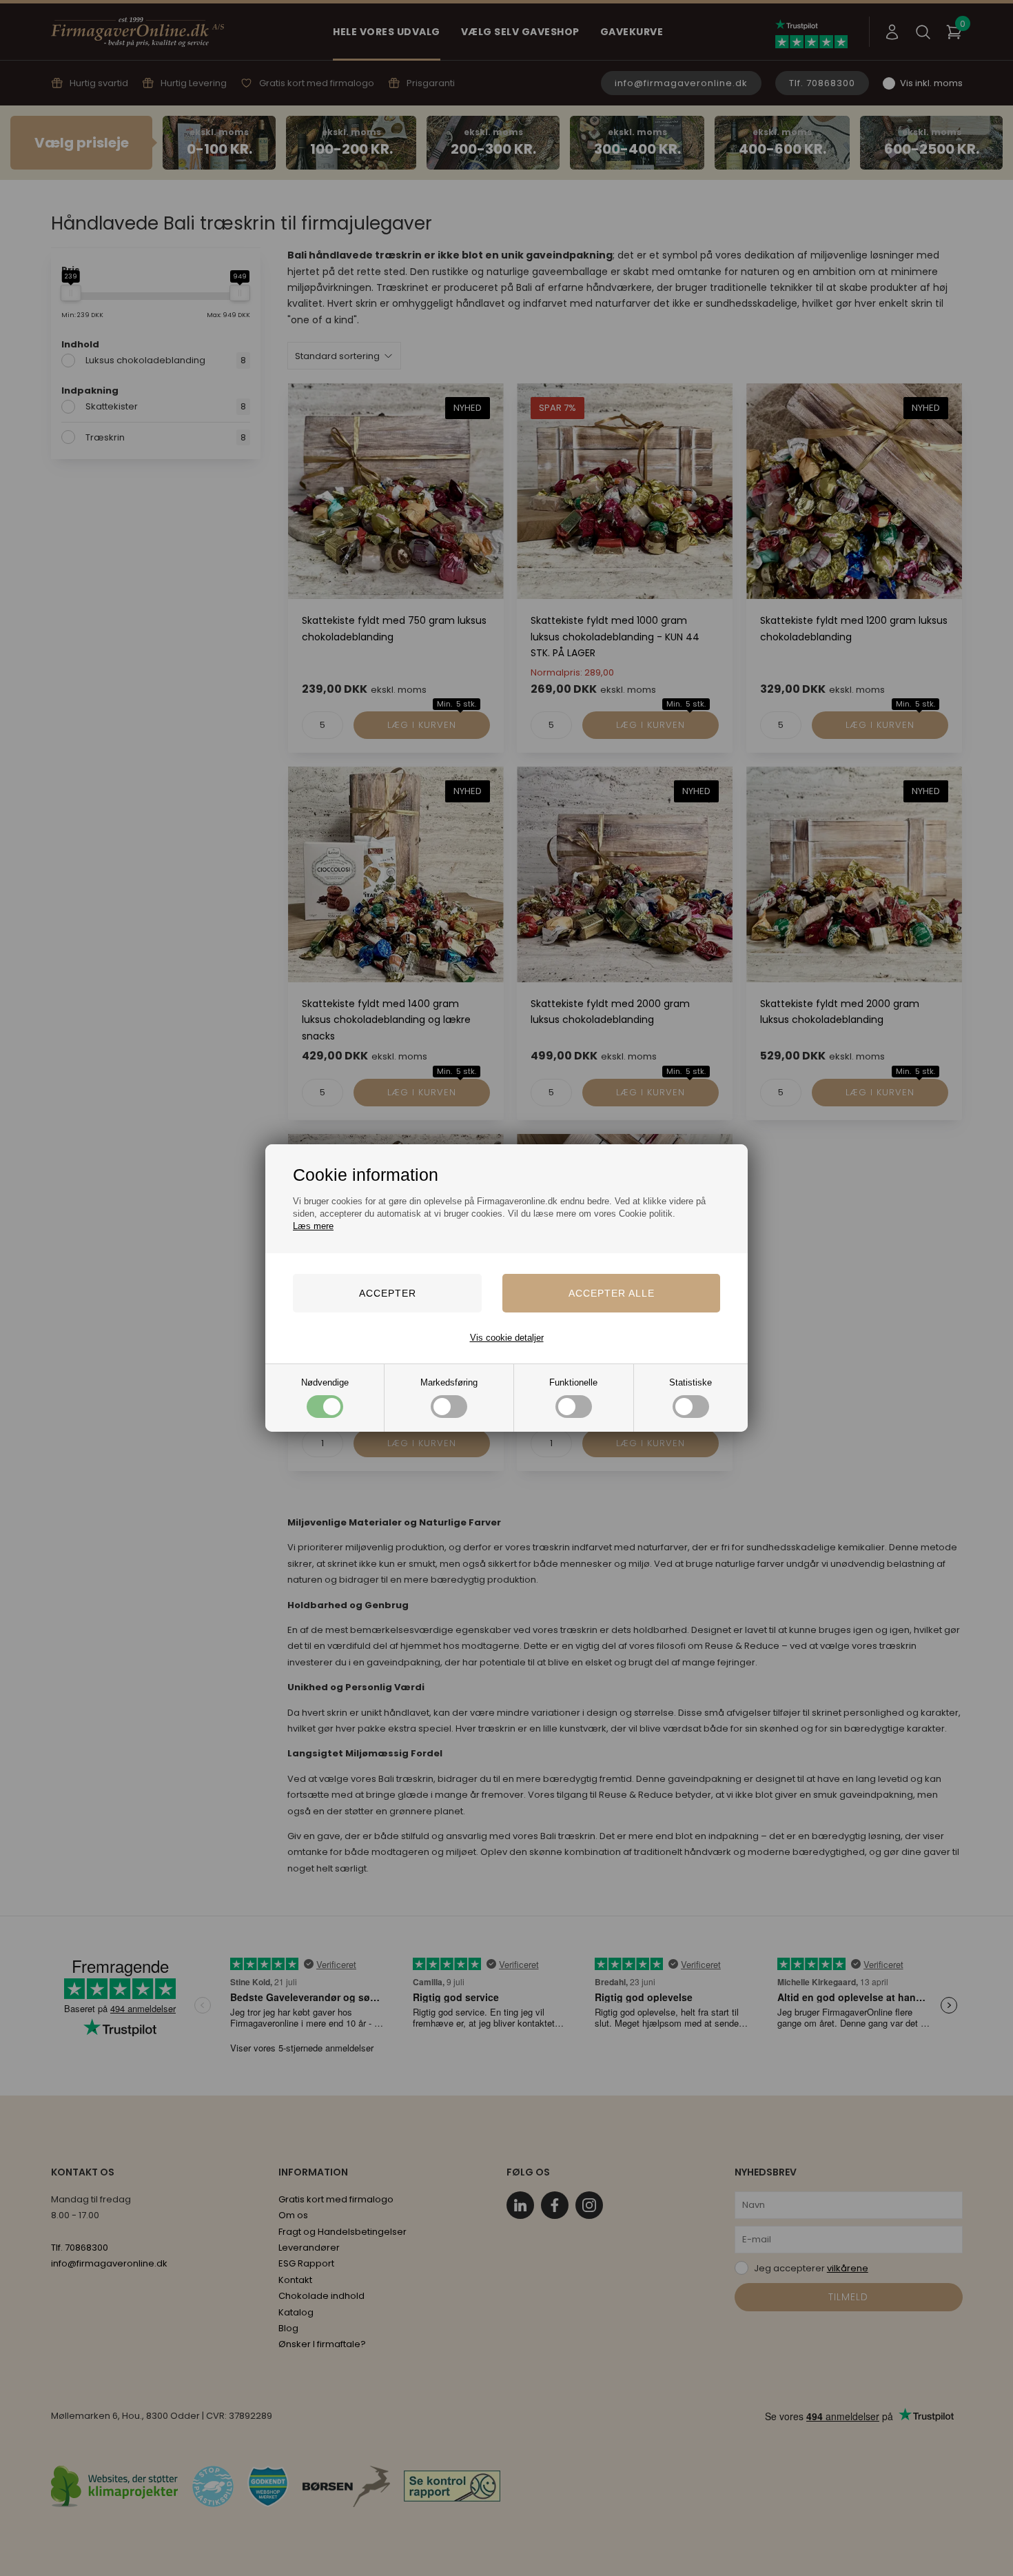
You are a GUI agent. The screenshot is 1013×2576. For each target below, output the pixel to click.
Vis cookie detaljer (507, 1338)
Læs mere (313, 1226)
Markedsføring (449, 1382)
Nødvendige (325, 1382)
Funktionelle (573, 1382)
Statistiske (690, 1382)
